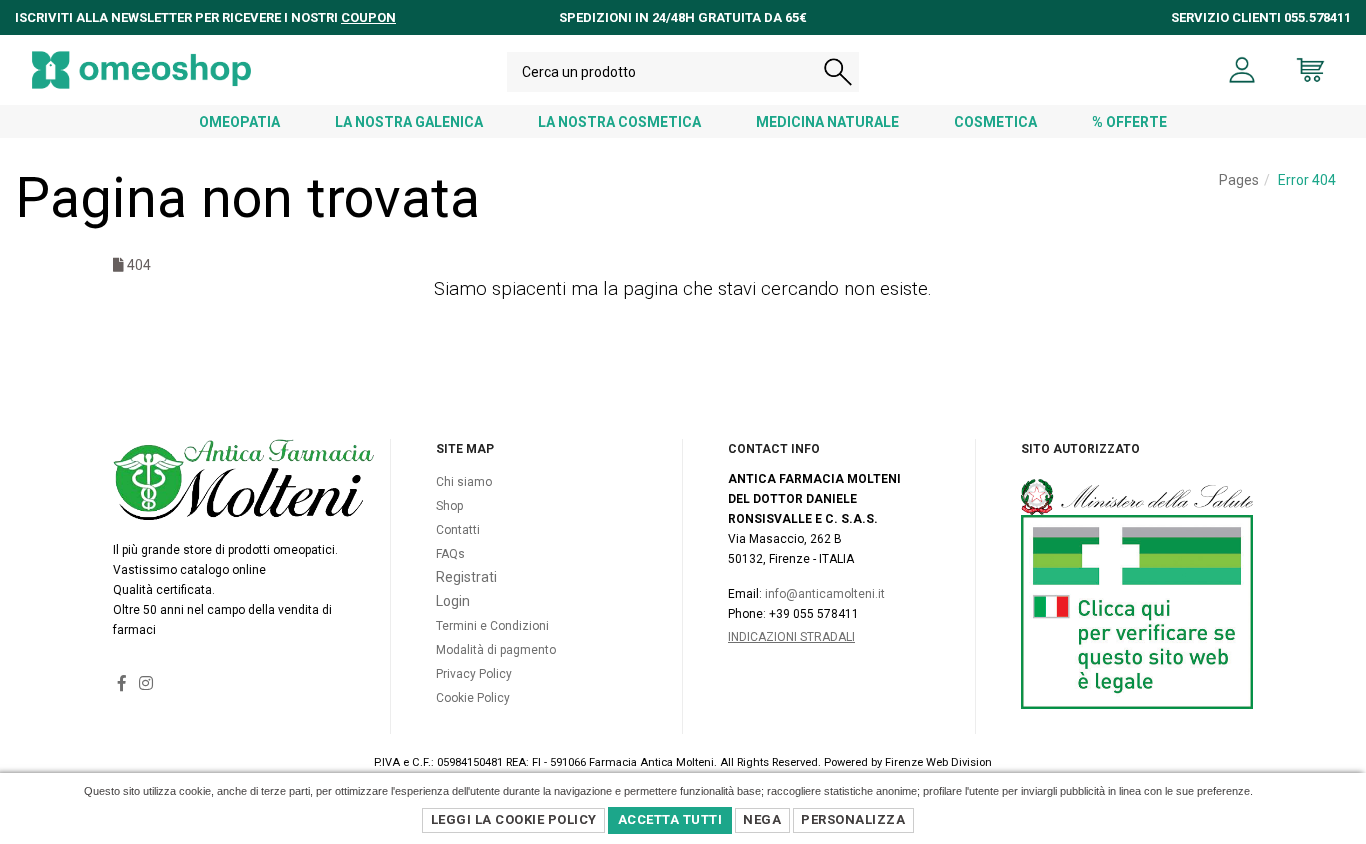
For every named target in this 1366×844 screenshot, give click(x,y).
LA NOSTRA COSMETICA (619, 122)
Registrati (466, 577)
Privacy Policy (474, 674)
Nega (762, 819)
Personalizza (853, 819)
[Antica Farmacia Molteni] (141, 70)
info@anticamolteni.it (825, 594)
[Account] (1242, 70)
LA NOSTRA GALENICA (409, 122)
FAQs (450, 554)
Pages (1239, 180)
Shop (449, 506)
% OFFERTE (1129, 122)
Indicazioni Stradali (791, 637)
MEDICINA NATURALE (827, 122)
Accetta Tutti (670, 819)
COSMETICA (995, 122)
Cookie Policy (473, 698)
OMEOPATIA (239, 122)
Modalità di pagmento (496, 650)
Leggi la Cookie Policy (514, 819)
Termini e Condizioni (492, 626)
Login (453, 601)
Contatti (458, 530)
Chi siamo (464, 482)
